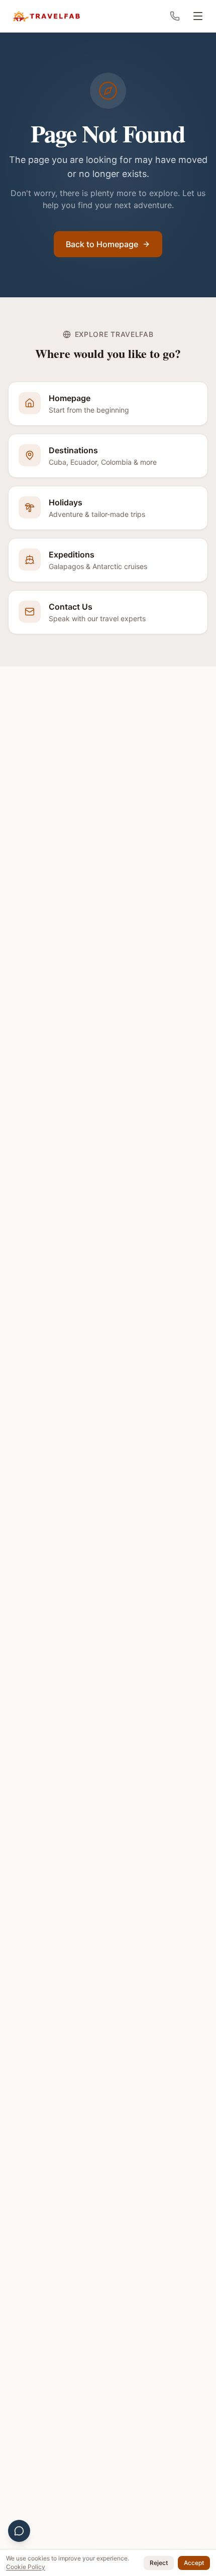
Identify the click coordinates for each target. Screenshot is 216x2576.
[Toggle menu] (198, 16)
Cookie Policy (64, 2567)
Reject (157, 2563)
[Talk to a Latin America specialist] (19, 2531)
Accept (193, 2563)
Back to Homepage (102, 244)
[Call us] (175, 16)
